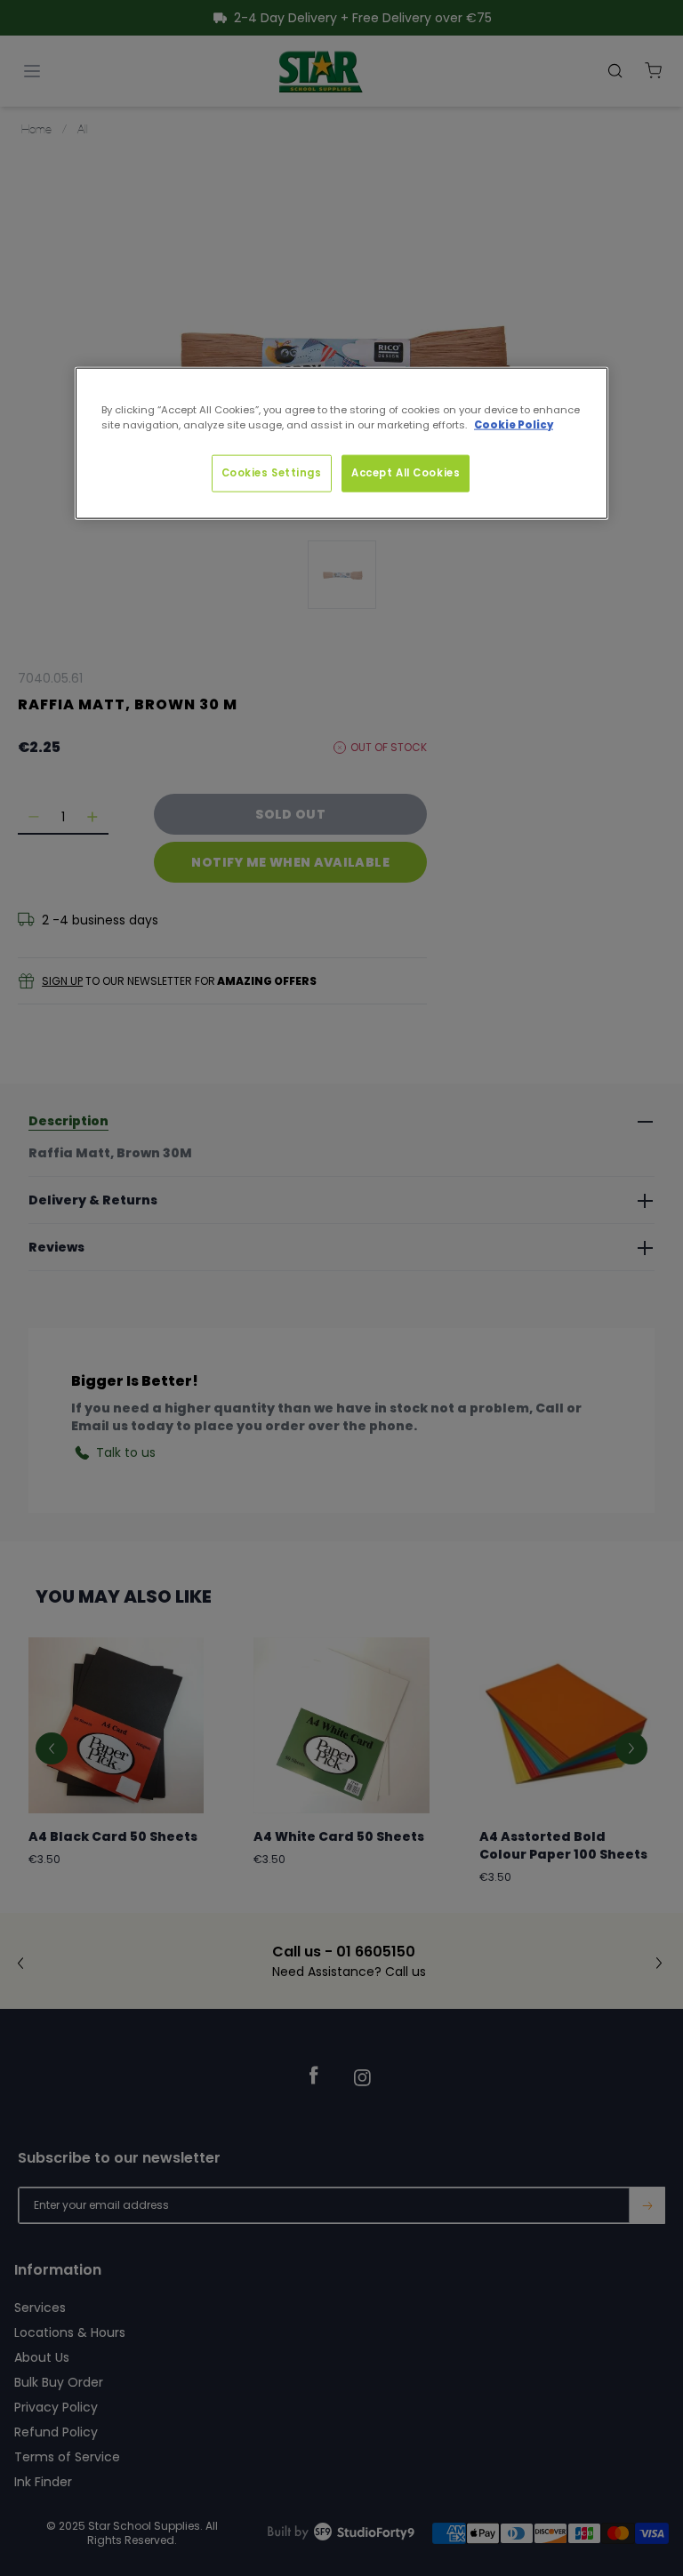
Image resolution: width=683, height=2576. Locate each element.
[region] (341, 443)
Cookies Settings (272, 472)
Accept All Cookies (406, 472)
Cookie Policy (514, 424)
